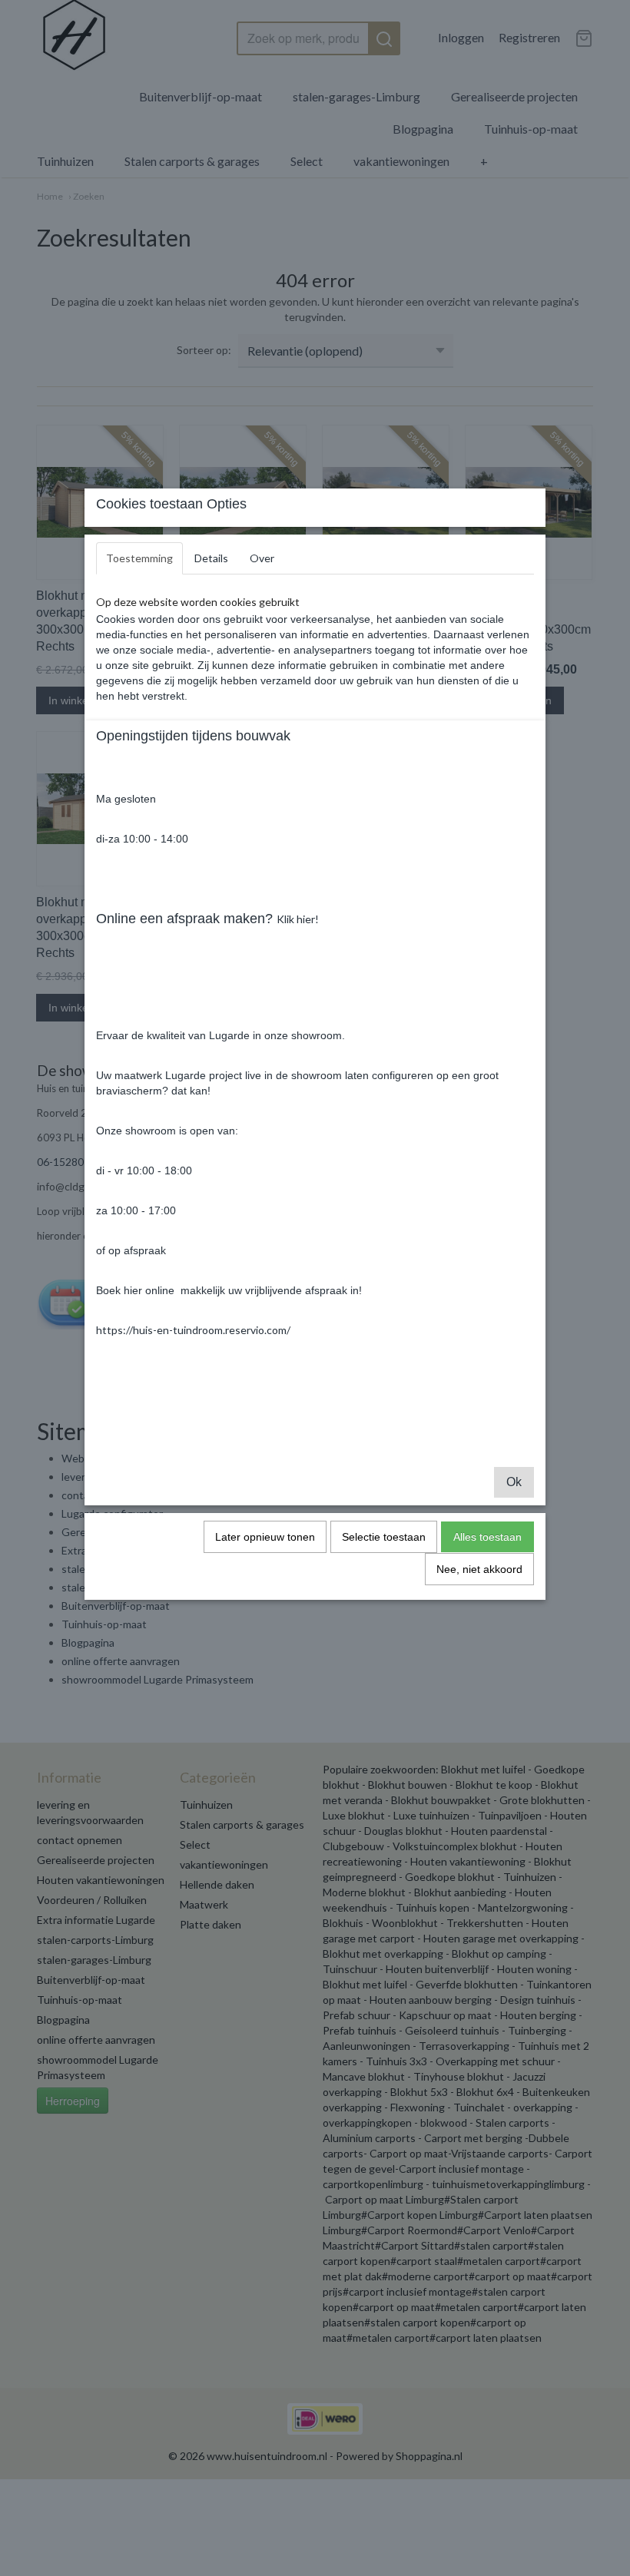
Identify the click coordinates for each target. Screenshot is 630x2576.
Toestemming (139, 558)
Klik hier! (298, 919)
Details (211, 558)
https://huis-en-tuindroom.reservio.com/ (193, 1330)
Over (262, 558)
